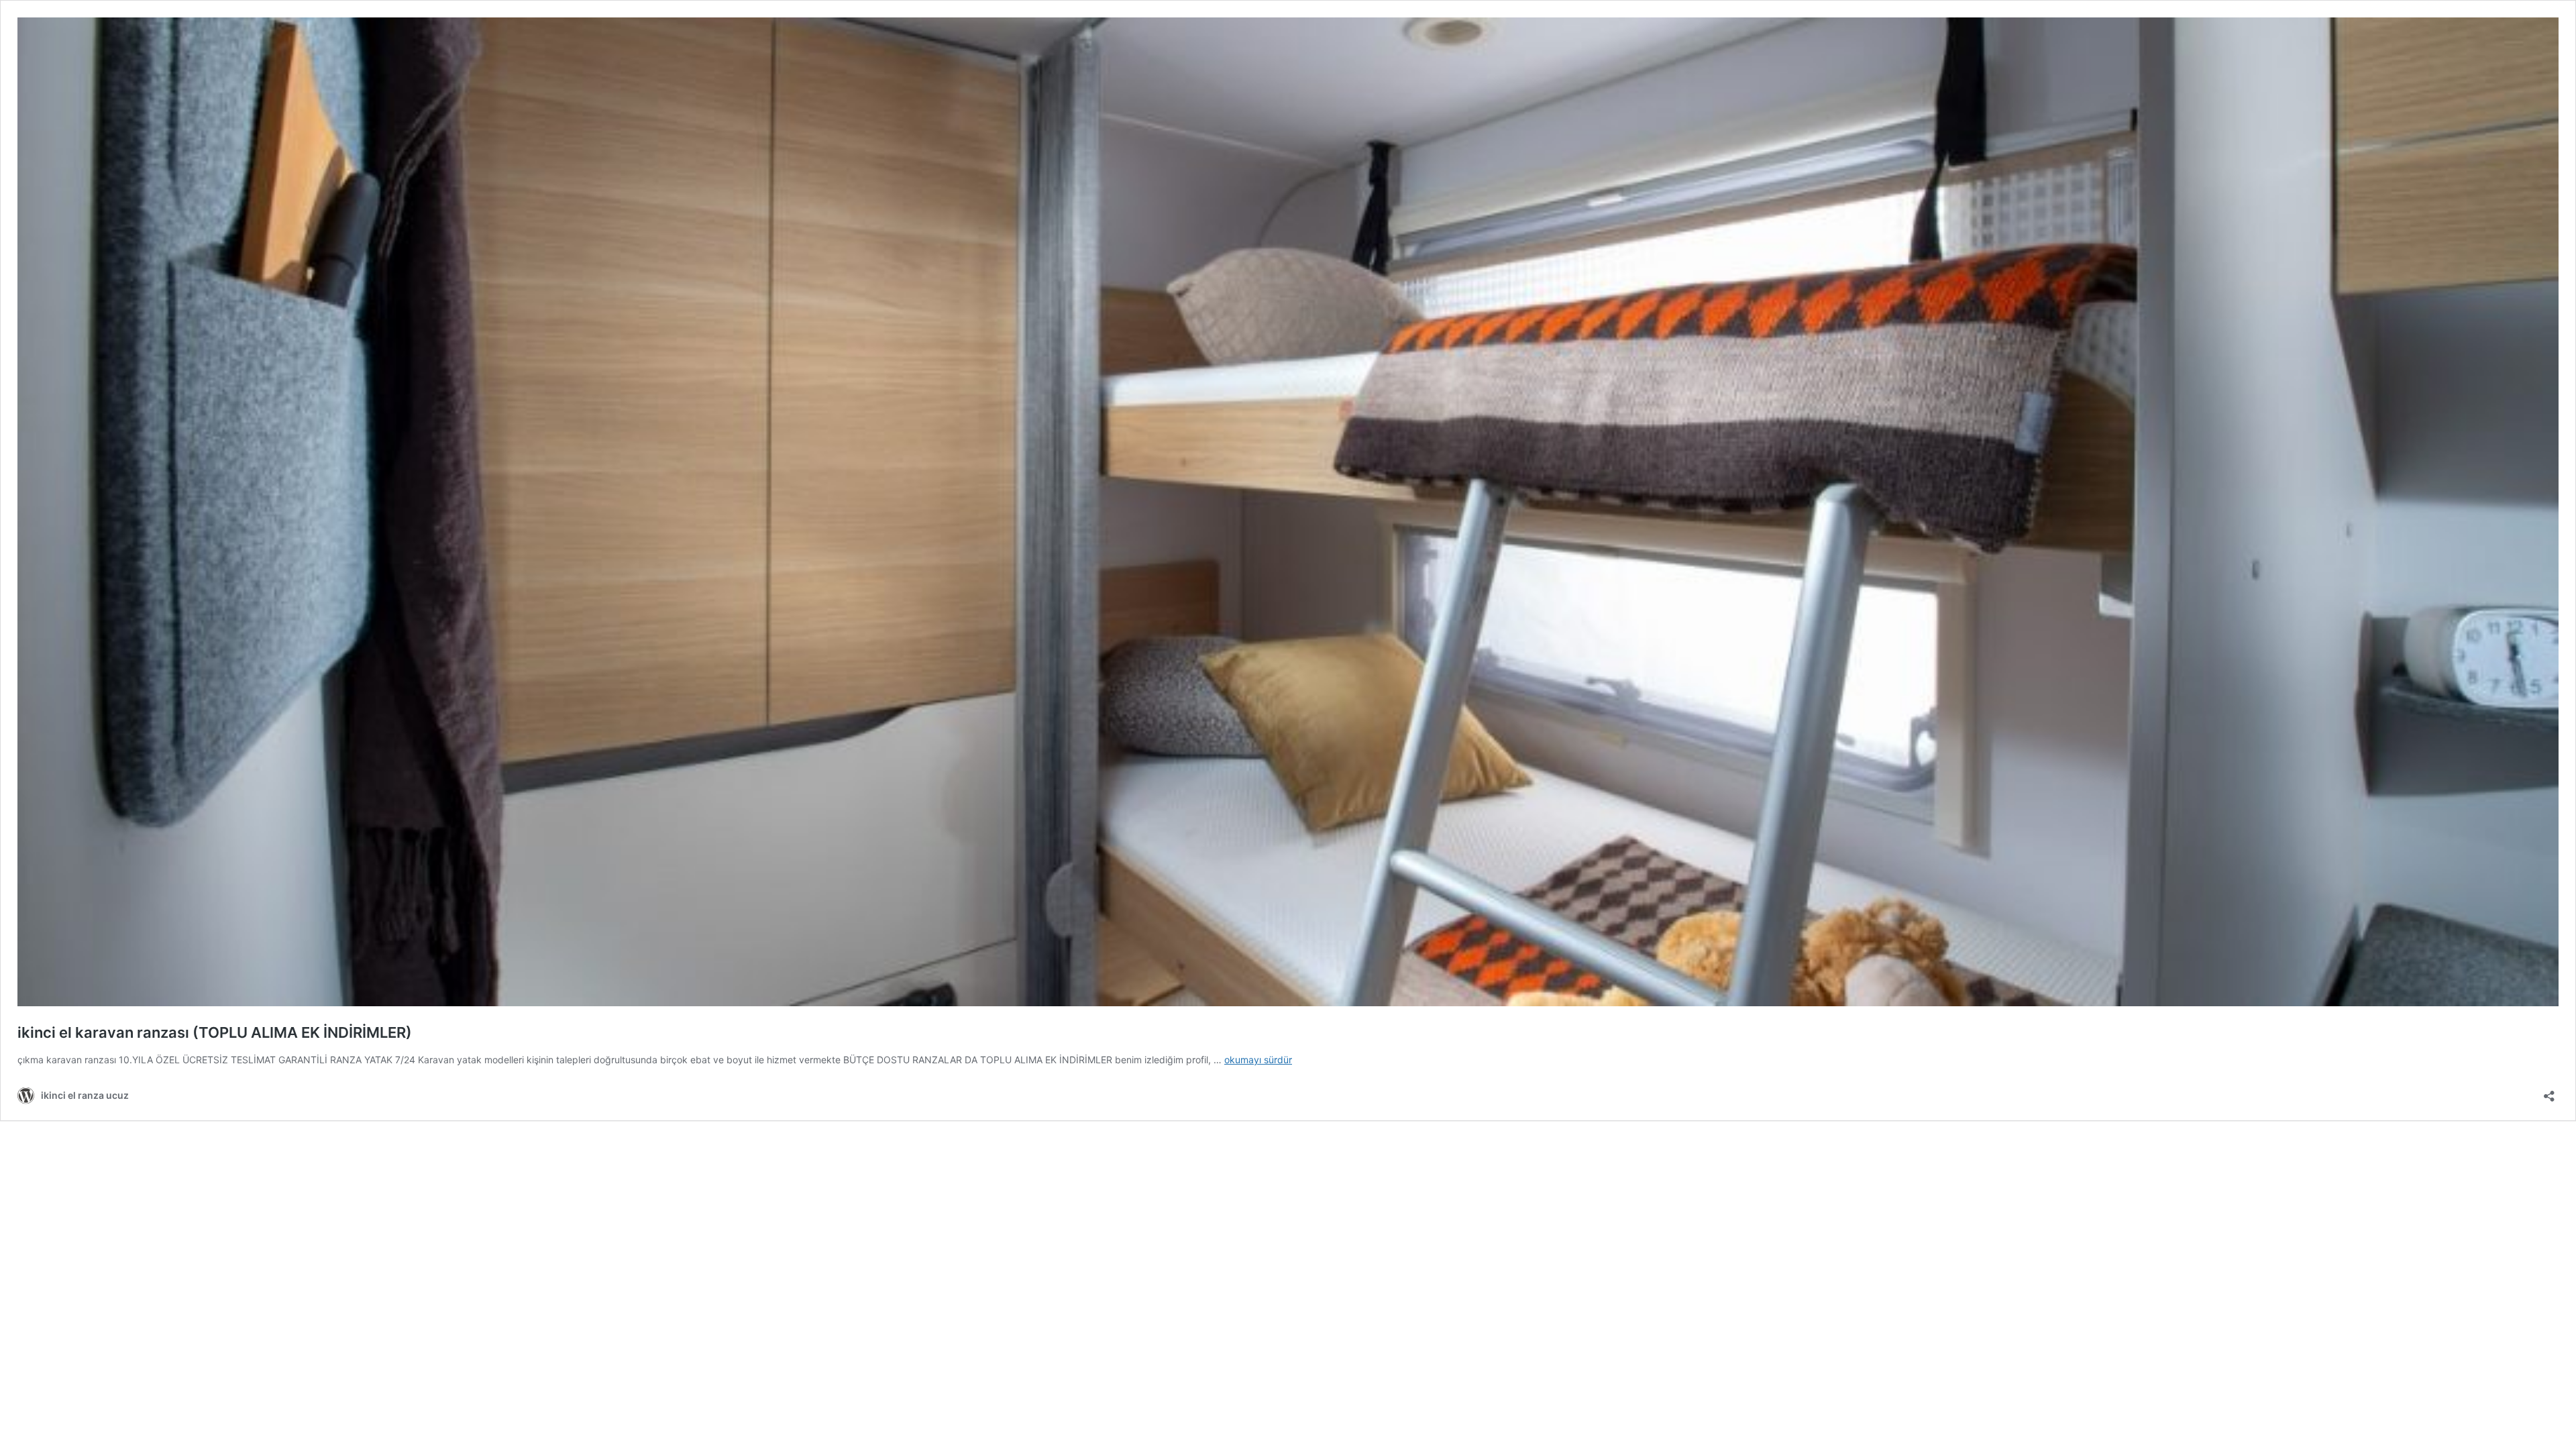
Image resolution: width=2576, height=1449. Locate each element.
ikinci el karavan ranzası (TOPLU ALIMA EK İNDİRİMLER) (215, 1032)
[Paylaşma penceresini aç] (2549, 1092)
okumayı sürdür (1258, 1060)
